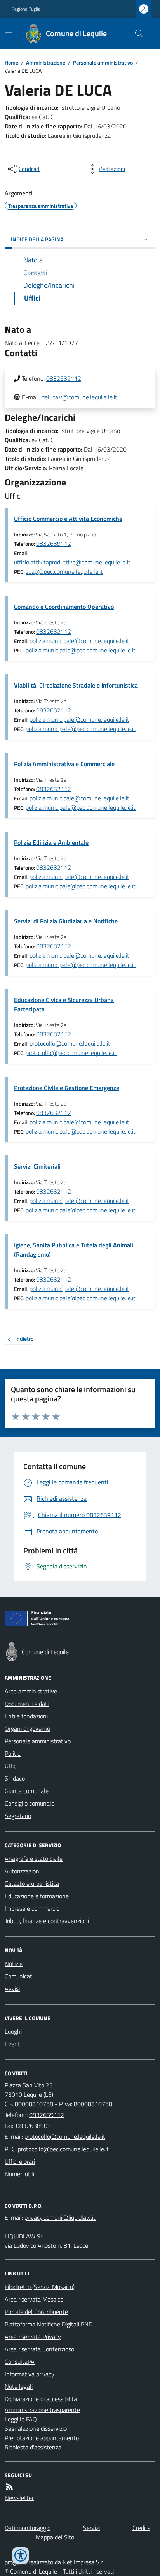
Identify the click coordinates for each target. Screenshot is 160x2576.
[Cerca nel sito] (136, 33)
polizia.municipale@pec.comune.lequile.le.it (81, 650)
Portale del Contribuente (36, 2312)
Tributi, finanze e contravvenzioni (47, 1921)
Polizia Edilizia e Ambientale (51, 842)
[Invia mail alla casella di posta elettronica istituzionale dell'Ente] (65, 2136)
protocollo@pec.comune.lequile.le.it (71, 1053)
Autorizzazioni (23, 1871)
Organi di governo (27, 1728)
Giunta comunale (27, 1791)
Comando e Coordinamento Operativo (64, 607)
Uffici (11, 1766)
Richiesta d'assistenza (33, 2447)
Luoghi (13, 2031)
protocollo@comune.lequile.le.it (70, 1043)
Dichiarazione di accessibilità (41, 2399)
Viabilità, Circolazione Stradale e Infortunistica (76, 685)
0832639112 (54, 543)
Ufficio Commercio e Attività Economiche (68, 519)
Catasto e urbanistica (32, 1883)
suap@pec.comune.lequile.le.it (64, 571)
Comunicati (19, 1976)
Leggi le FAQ (21, 2419)
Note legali (19, 2386)
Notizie (14, 1964)
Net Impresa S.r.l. (84, 2562)
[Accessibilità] (21, 2555)
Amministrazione (46, 62)
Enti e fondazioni (26, 1716)
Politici (13, 1753)
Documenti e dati (27, 1704)
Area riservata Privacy (33, 2337)
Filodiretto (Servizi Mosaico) (40, 2287)
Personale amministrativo (103, 62)
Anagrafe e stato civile (34, 1859)
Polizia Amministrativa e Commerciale (64, 764)
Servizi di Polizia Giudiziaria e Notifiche (66, 921)
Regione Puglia (26, 9)
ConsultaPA (20, 2361)
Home (11, 62)
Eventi (13, 2044)
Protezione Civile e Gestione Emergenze (67, 1088)
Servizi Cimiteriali (37, 1166)
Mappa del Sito (55, 2537)
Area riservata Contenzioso (39, 2349)
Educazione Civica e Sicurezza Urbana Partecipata (64, 1004)
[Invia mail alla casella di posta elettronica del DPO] (60, 2217)
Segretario (18, 1816)
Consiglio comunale (30, 1803)
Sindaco (15, 1778)
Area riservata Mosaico (34, 2299)
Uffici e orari (20, 2161)
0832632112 (64, 378)
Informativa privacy (30, 2374)
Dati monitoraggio (28, 2528)
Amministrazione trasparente (42, 2410)
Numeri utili (19, 2174)
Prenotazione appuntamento (42, 2438)
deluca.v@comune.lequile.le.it (79, 397)
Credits (141, 2528)
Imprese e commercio (32, 1908)
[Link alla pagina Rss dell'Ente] (9, 2487)
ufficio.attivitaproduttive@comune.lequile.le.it (72, 562)
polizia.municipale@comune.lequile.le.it (79, 641)
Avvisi (12, 1989)
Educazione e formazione (37, 1896)
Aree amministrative (31, 1691)
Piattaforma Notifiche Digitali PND (49, 2324)
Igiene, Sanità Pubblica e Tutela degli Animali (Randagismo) (74, 1250)
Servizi (91, 2528)
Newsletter (19, 2498)
